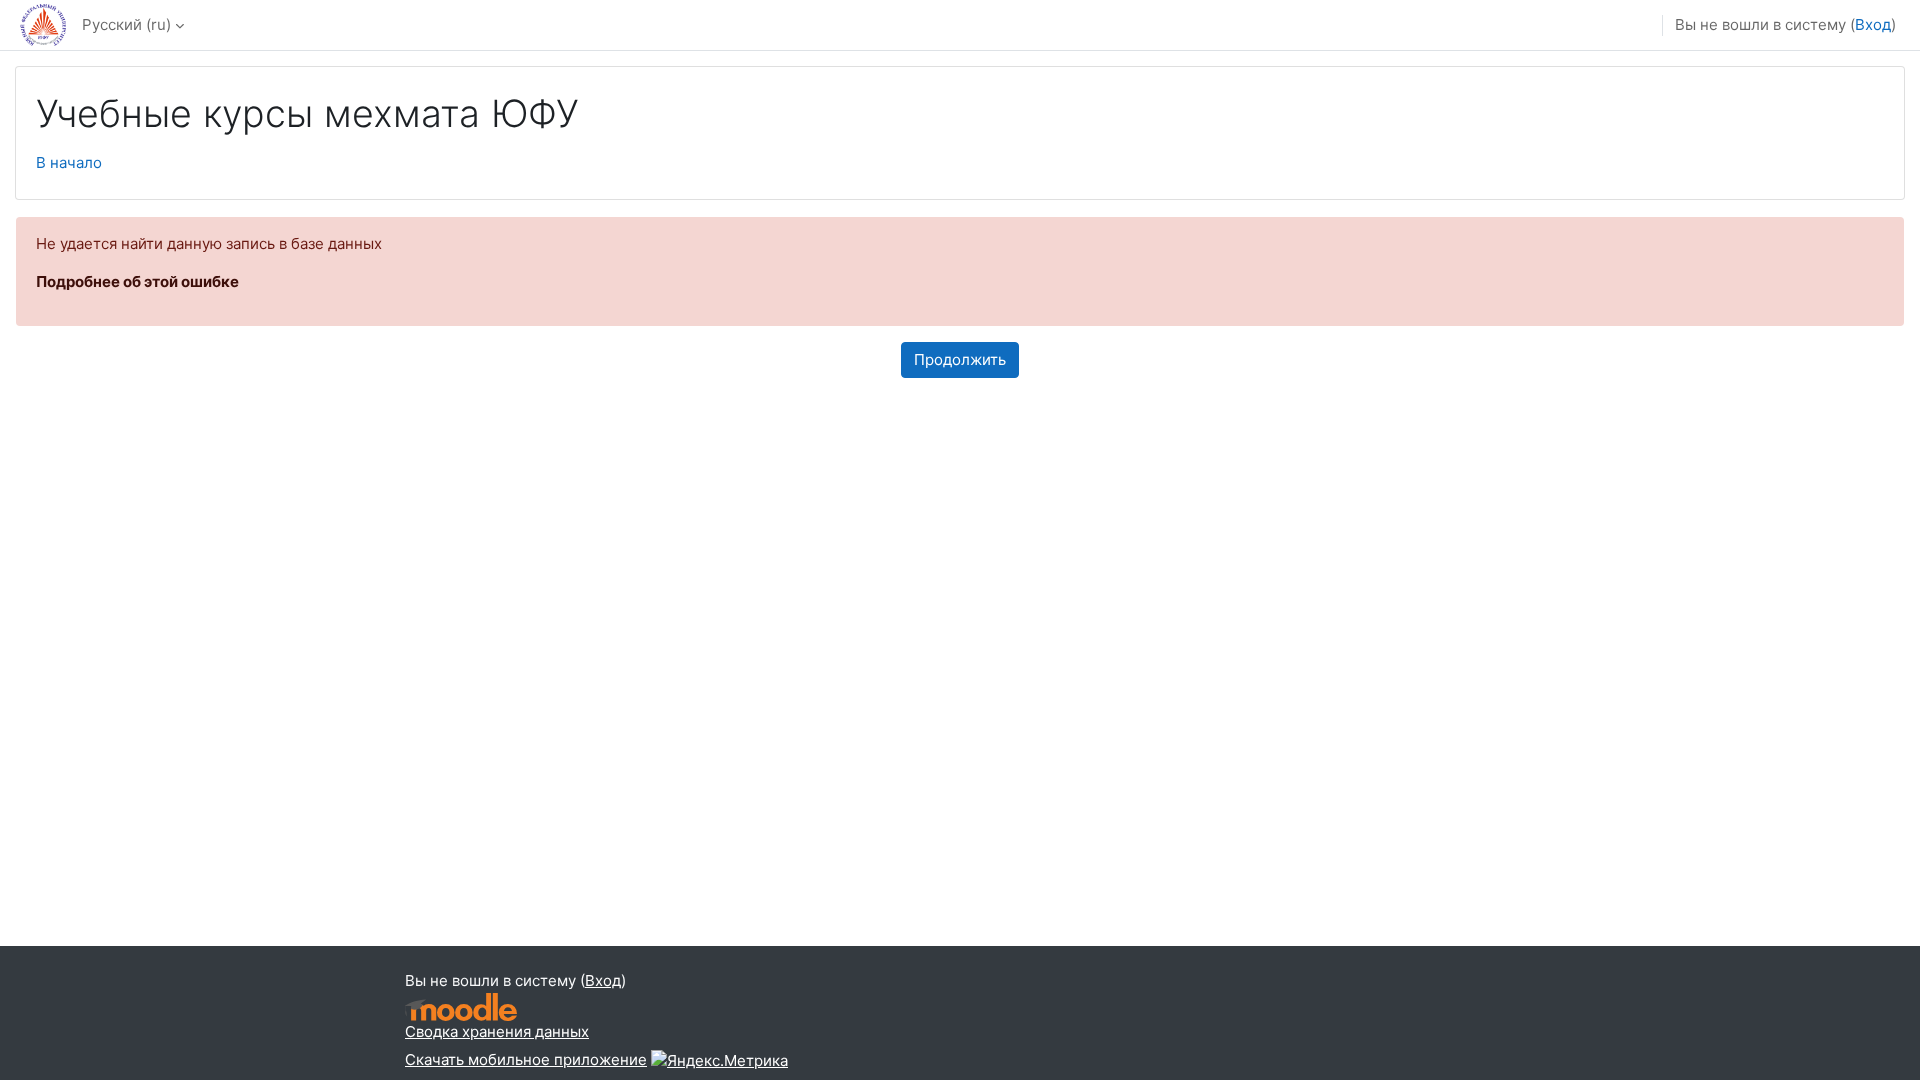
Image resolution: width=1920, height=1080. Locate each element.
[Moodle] (461, 1007)
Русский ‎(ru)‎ (126, 24)
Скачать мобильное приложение (526, 1059)
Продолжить (960, 359)
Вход (1873, 24)
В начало (69, 162)
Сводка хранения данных (497, 1031)
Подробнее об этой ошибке (137, 281)
